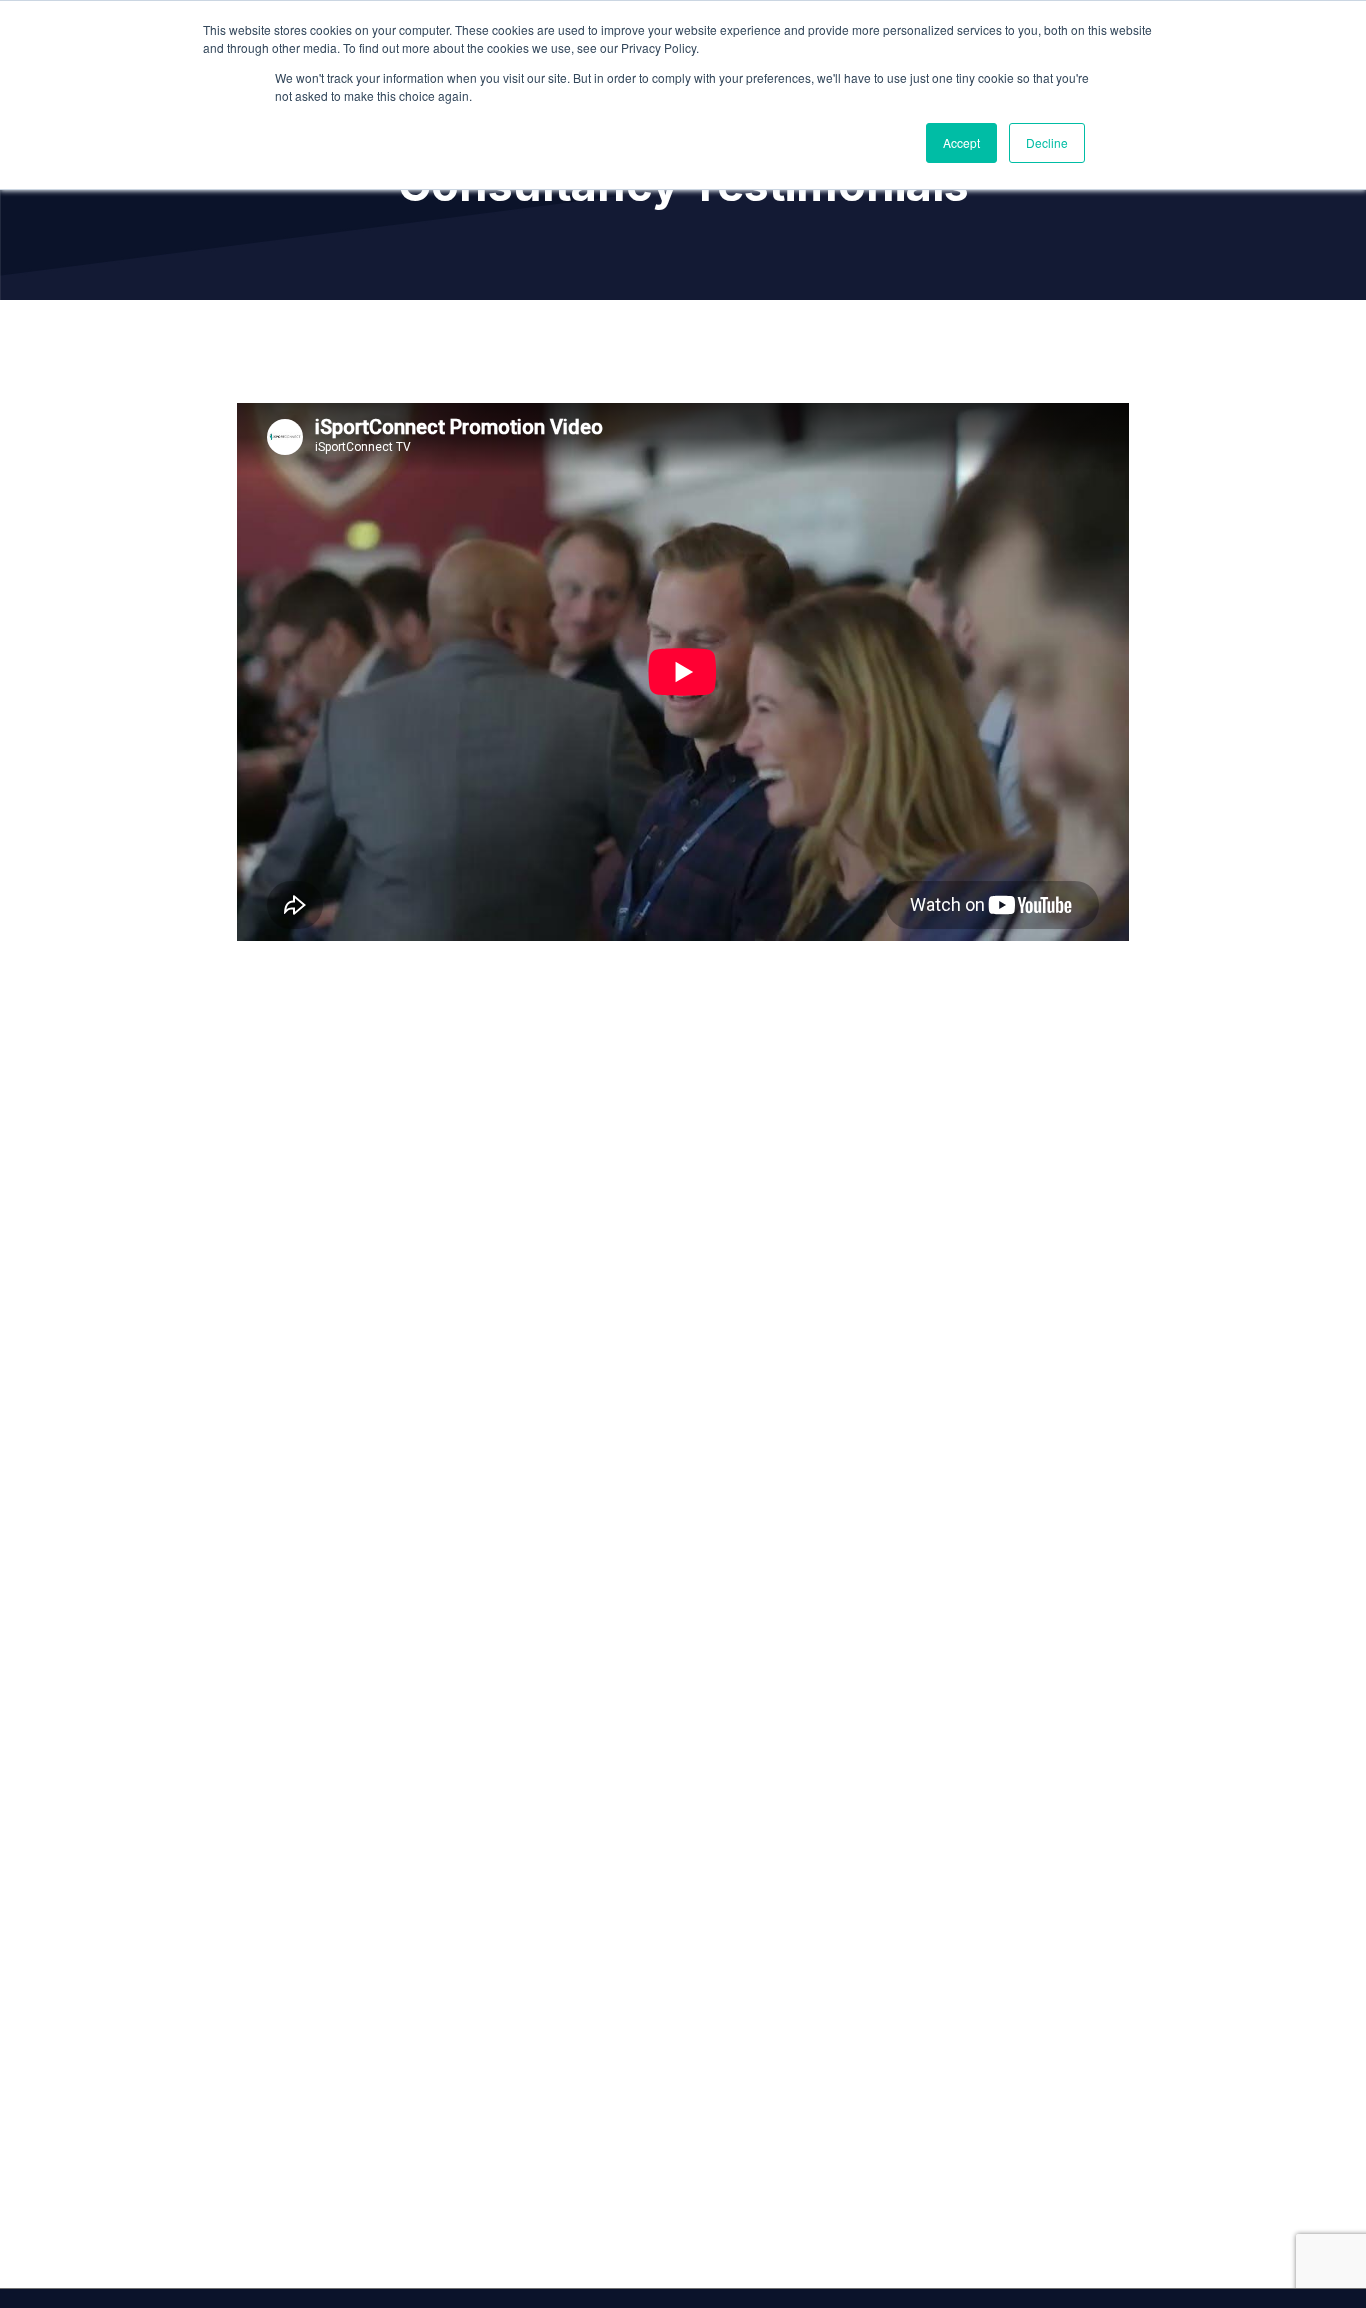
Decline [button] (1047, 142)
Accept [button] (961, 142)
